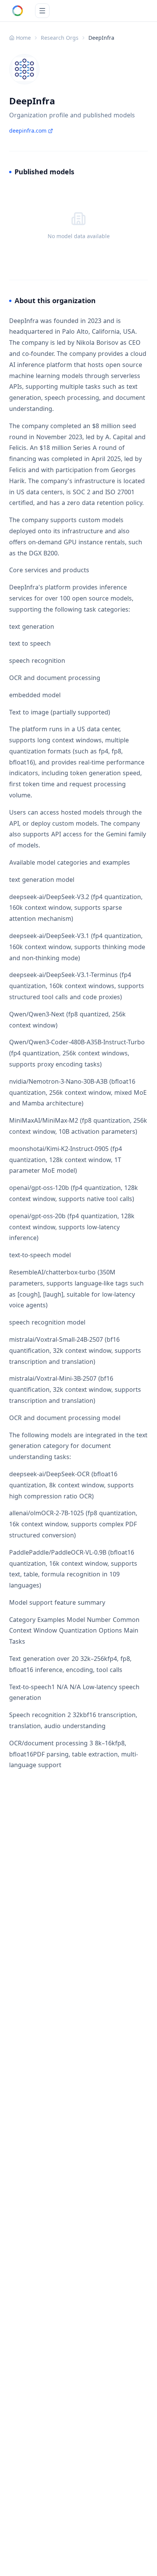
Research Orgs (60, 38)
